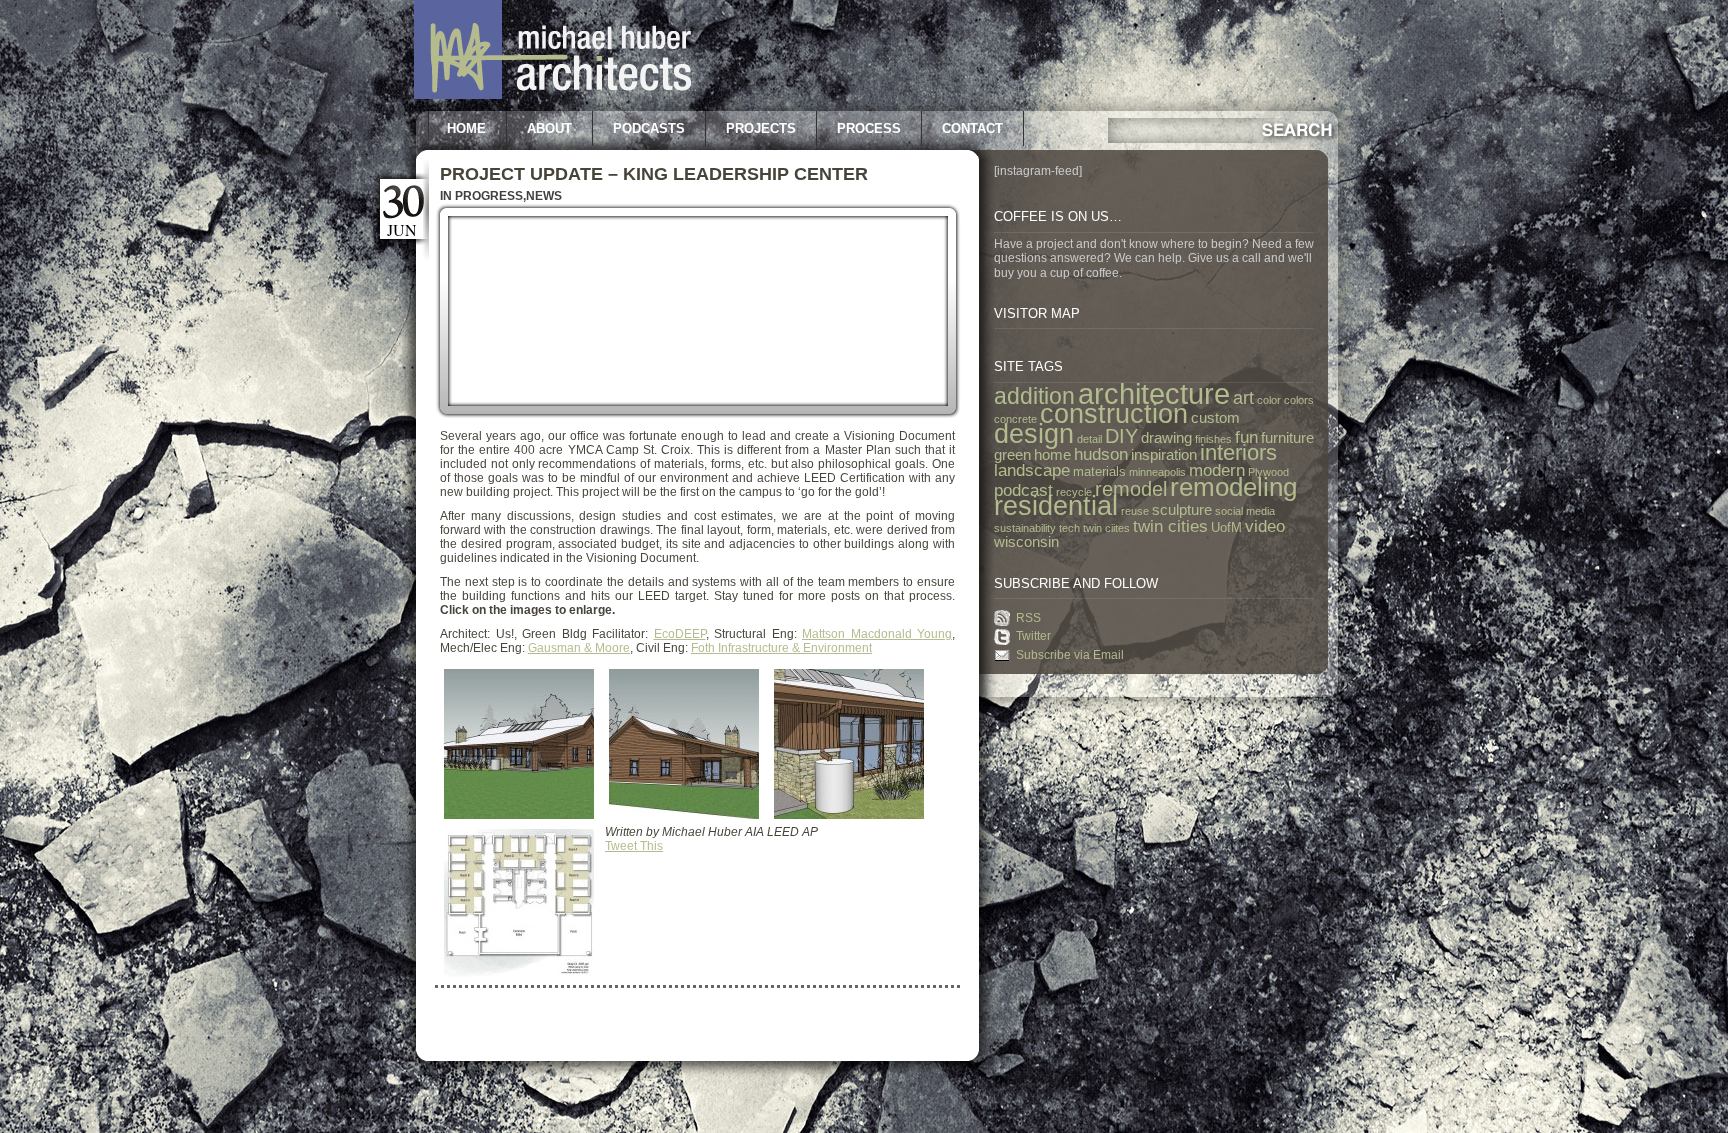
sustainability (1025, 528)
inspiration (1164, 455)
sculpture (1182, 510)
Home (466, 128)
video (1265, 526)
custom (1215, 418)
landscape (1032, 470)
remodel (1131, 489)
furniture (1287, 438)
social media (1245, 511)
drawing (1166, 438)
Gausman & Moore (579, 648)
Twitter (1033, 636)
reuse (1135, 511)
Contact (972, 128)
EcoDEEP (680, 634)
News (544, 196)
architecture (1154, 393)
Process (869, 128)
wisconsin (1026, 542)
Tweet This (634, 846)
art (1243, 398)
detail (1089, 439)
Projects (761, 128)
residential (1056, 506)
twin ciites (1106, 528)
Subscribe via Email (1070, 655)
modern (1217, 470)
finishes (1213, 439)
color (1269, 400)
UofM (1226, 527)
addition (1034, 396)
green (1012, 455)
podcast (1023, 490)
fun (1246, 437)
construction (1114, 414)
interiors (1238, 452)
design (1034, 434)
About (549, 128)
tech (1069, 528)
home (1052, 455)
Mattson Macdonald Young (877, 634)
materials (1099, 471)
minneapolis (1157, 472)
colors (1299, 400)
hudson (1101, 454)
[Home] (552, 95)
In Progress (481, 196)
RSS (1028, 618)
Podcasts (649, 128)
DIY (1121, 436)
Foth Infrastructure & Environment (781, 648)
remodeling (1233, 487)
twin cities (1170, 526)
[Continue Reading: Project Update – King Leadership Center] (698, 415)
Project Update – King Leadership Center (654, 174)
